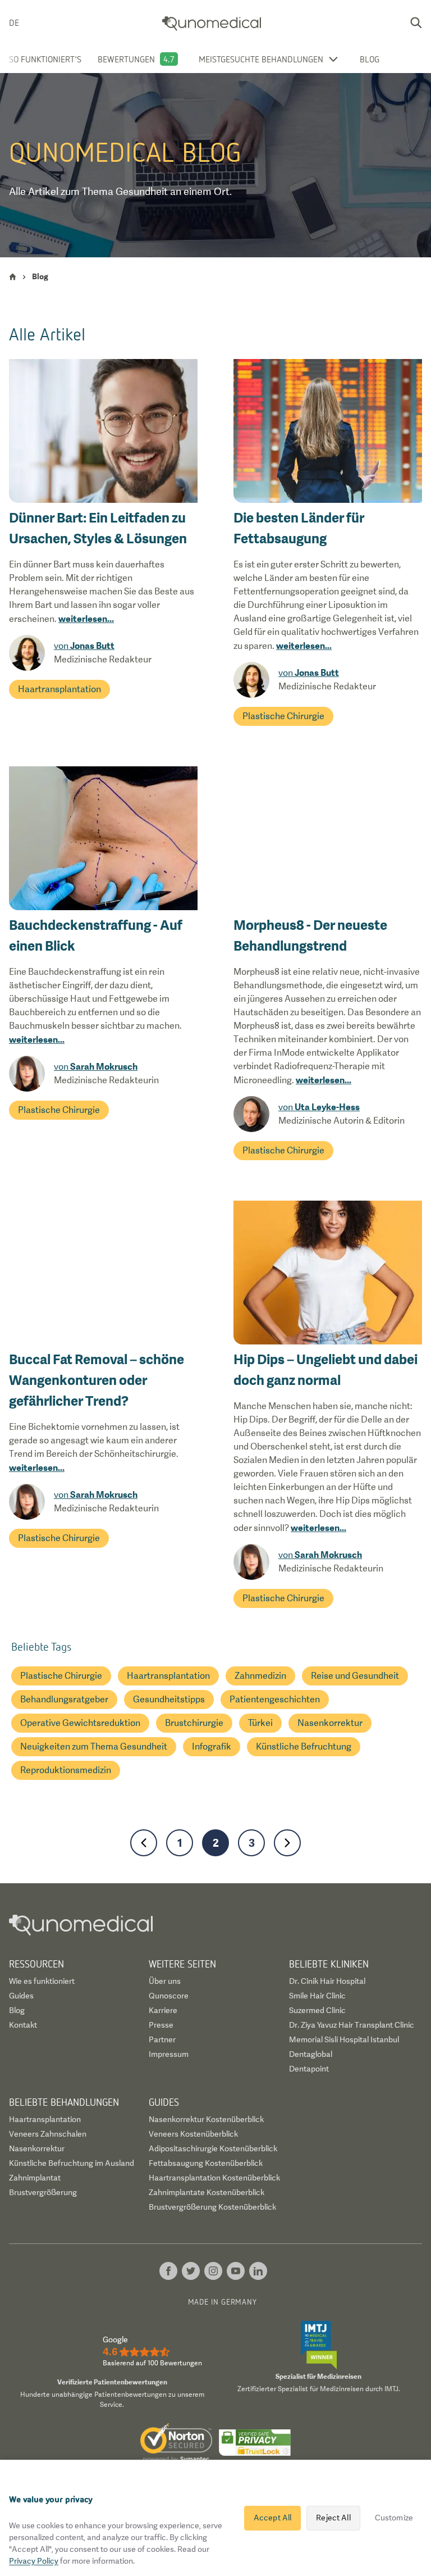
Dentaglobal (311, 2054)
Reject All (333, 2518)
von (84, 646)
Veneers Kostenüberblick (193, 2134)
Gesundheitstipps (169, 1699)
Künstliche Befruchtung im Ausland (72, 2163)
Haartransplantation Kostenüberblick (214, 2178)
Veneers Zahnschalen (48, 2134)
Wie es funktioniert (42, 1981)
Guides (21, 1996)
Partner (162, 2039)
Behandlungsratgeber (64, 1699)
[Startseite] (13, 277)
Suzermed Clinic (317, 2010)
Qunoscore (169, 1996)
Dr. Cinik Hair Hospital (327, 1981)
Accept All (272, 2518)
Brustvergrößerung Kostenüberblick (212, 2207)
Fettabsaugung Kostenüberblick (206, 2163)
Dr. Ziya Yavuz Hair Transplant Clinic (352, 2025)
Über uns (165, 1981)
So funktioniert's (45, 59)
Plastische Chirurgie (283, 716)
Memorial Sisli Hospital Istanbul (344, 2039)
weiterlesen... (86, 619)
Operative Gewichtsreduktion (80, 1723)
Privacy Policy (34, 2561)
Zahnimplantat (35, 2178)
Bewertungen (126, 59)
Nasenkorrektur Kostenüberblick (206, 2119)
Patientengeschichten (275, 1699)
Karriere (163, 2010)
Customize (394, 2518)
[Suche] (416, 22)
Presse (161, 2025)
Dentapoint (309, 2069)
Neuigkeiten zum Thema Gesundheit (94, 1746)
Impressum (169, 2054)
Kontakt (23, 2025)
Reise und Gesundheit (355, 1676)
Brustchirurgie (194, 1723)
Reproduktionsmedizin (66, 1770)
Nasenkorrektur (330, 1723)
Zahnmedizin (260, 1676)
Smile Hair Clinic (317, 1996)
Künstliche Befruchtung (304, 1746)
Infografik (212, 1746)
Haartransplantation (59, 689)
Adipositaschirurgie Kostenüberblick (213, 2148)
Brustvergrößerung (43, 2192)
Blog (370, 59)
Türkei (260, 1723)
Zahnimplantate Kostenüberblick (207, 2192)
